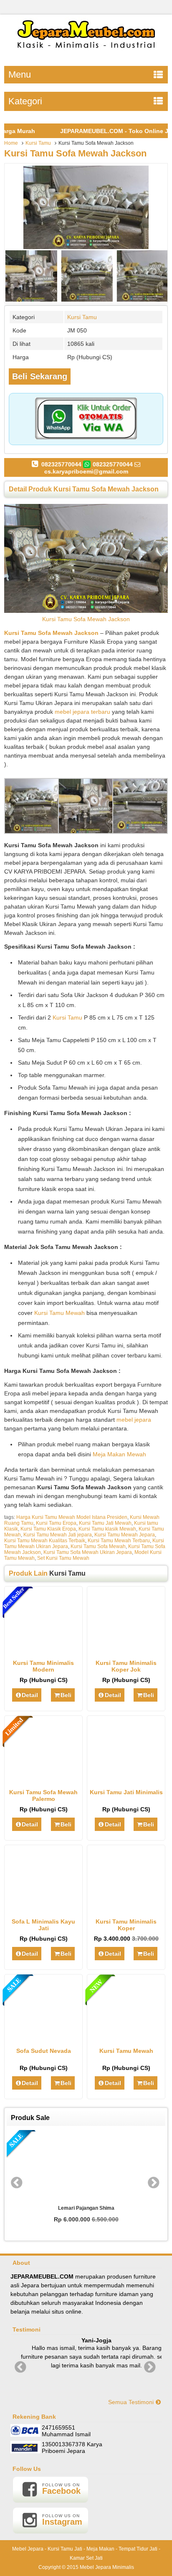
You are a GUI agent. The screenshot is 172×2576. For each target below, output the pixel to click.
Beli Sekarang (40, 376)
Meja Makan (100, 2549)
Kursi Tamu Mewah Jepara (125, 1535)
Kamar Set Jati (86, 2558)
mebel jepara (134, 1420)
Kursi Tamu (38, 143)
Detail (30, 1695)
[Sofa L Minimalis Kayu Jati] (44, 1909)
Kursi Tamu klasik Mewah (107, 1529)
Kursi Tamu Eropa (56, 1523)
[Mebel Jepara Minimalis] (86, 52)
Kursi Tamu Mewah (59, 1313)
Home (11, 143)
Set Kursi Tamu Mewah (63, 1558)
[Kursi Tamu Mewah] (126, 2038)
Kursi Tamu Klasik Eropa (48, 1529)
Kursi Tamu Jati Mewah (105, 1523)
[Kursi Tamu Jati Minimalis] (126, 1780)
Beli (66, 1695)
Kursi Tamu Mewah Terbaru (119, 1541)
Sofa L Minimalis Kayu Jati (43, 1925)
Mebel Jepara (28, 2549)
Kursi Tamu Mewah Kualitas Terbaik (45, 1541)
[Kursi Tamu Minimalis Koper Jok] (126, 1650)
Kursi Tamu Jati (65, 2549)
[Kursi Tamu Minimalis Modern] (44, 1650)
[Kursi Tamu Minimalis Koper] (126, 1909)
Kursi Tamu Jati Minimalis (126, 1792)
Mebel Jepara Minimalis (107, 2567)
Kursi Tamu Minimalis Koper (126, 1925)
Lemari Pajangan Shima (86, 2208)
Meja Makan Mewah (119, 1454)
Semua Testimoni (132, 2402)
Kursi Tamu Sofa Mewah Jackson (75, 153)
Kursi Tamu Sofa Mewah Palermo (43, 1795)
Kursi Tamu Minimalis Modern (43, 1666)
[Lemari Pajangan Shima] (86, 2165)
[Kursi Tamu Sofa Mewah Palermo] (44, 1780)
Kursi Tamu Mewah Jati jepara (58, 1535)
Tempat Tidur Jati (138, 2549)
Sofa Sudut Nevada (44, 2051)
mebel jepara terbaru (82, 712)
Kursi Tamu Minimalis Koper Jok (126, 1666)
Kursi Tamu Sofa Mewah (98, 1546)
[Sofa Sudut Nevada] (44, 2038)
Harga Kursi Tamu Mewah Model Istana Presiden (72, 1517)
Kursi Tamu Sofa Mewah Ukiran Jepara (88, 1552)
